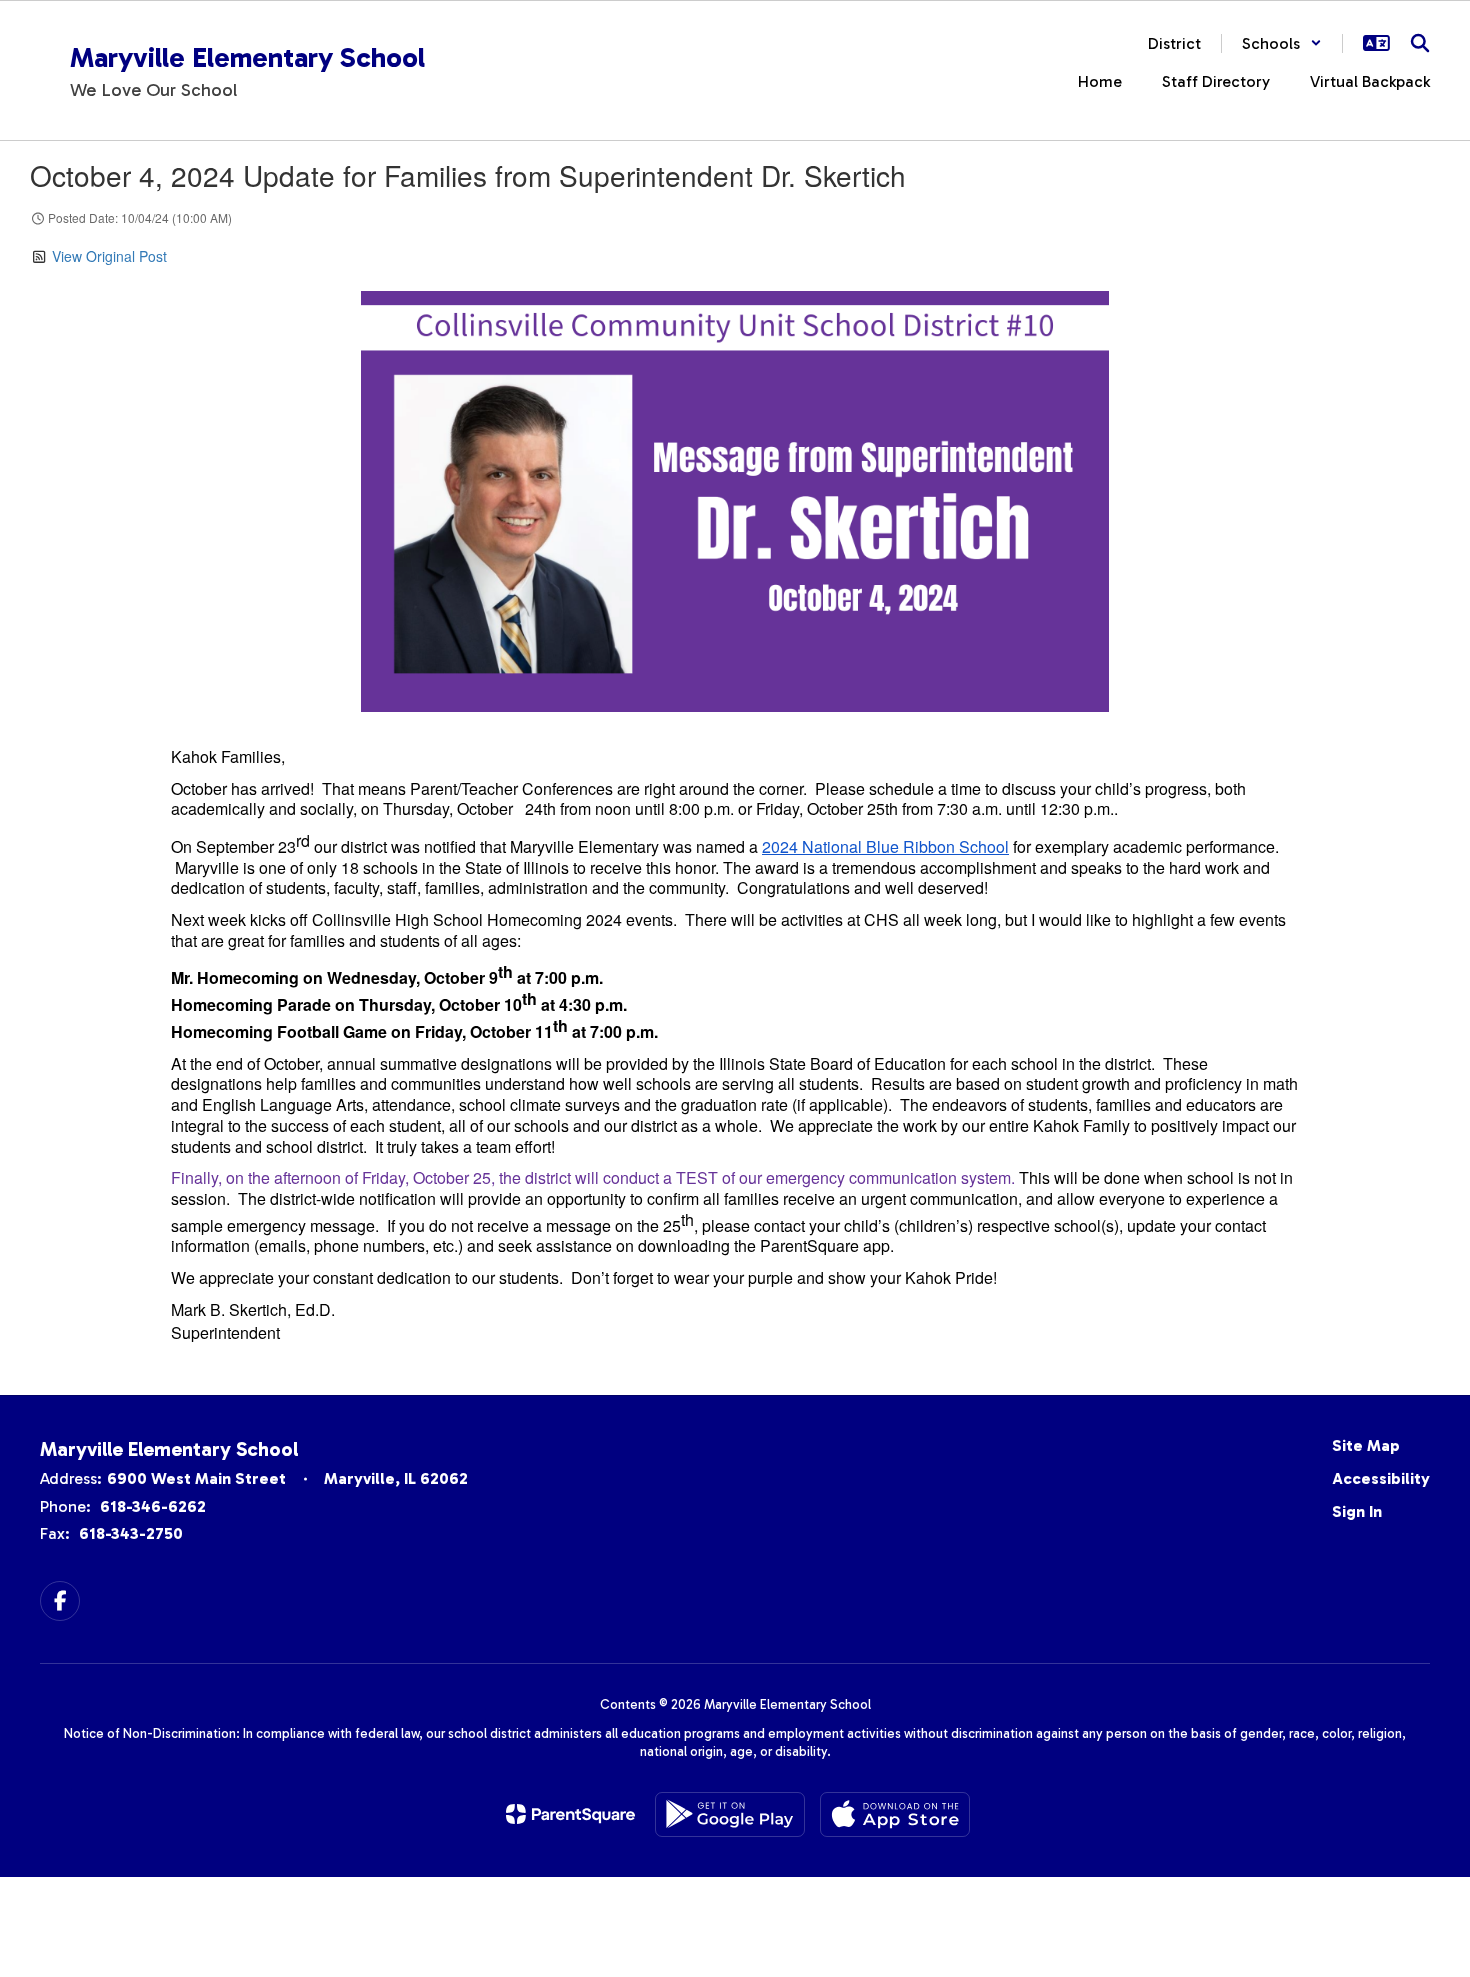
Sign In (1357, 1511)
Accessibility (1381, 1478)
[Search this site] (1420, 43)
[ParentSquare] (570, 1814)
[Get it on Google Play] (730, 1814)
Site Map (1366, 1445)
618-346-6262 (153, 1506)
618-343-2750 (131, 1533)
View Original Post (109, 256)
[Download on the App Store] (895, 1814)
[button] (1282, 43)
